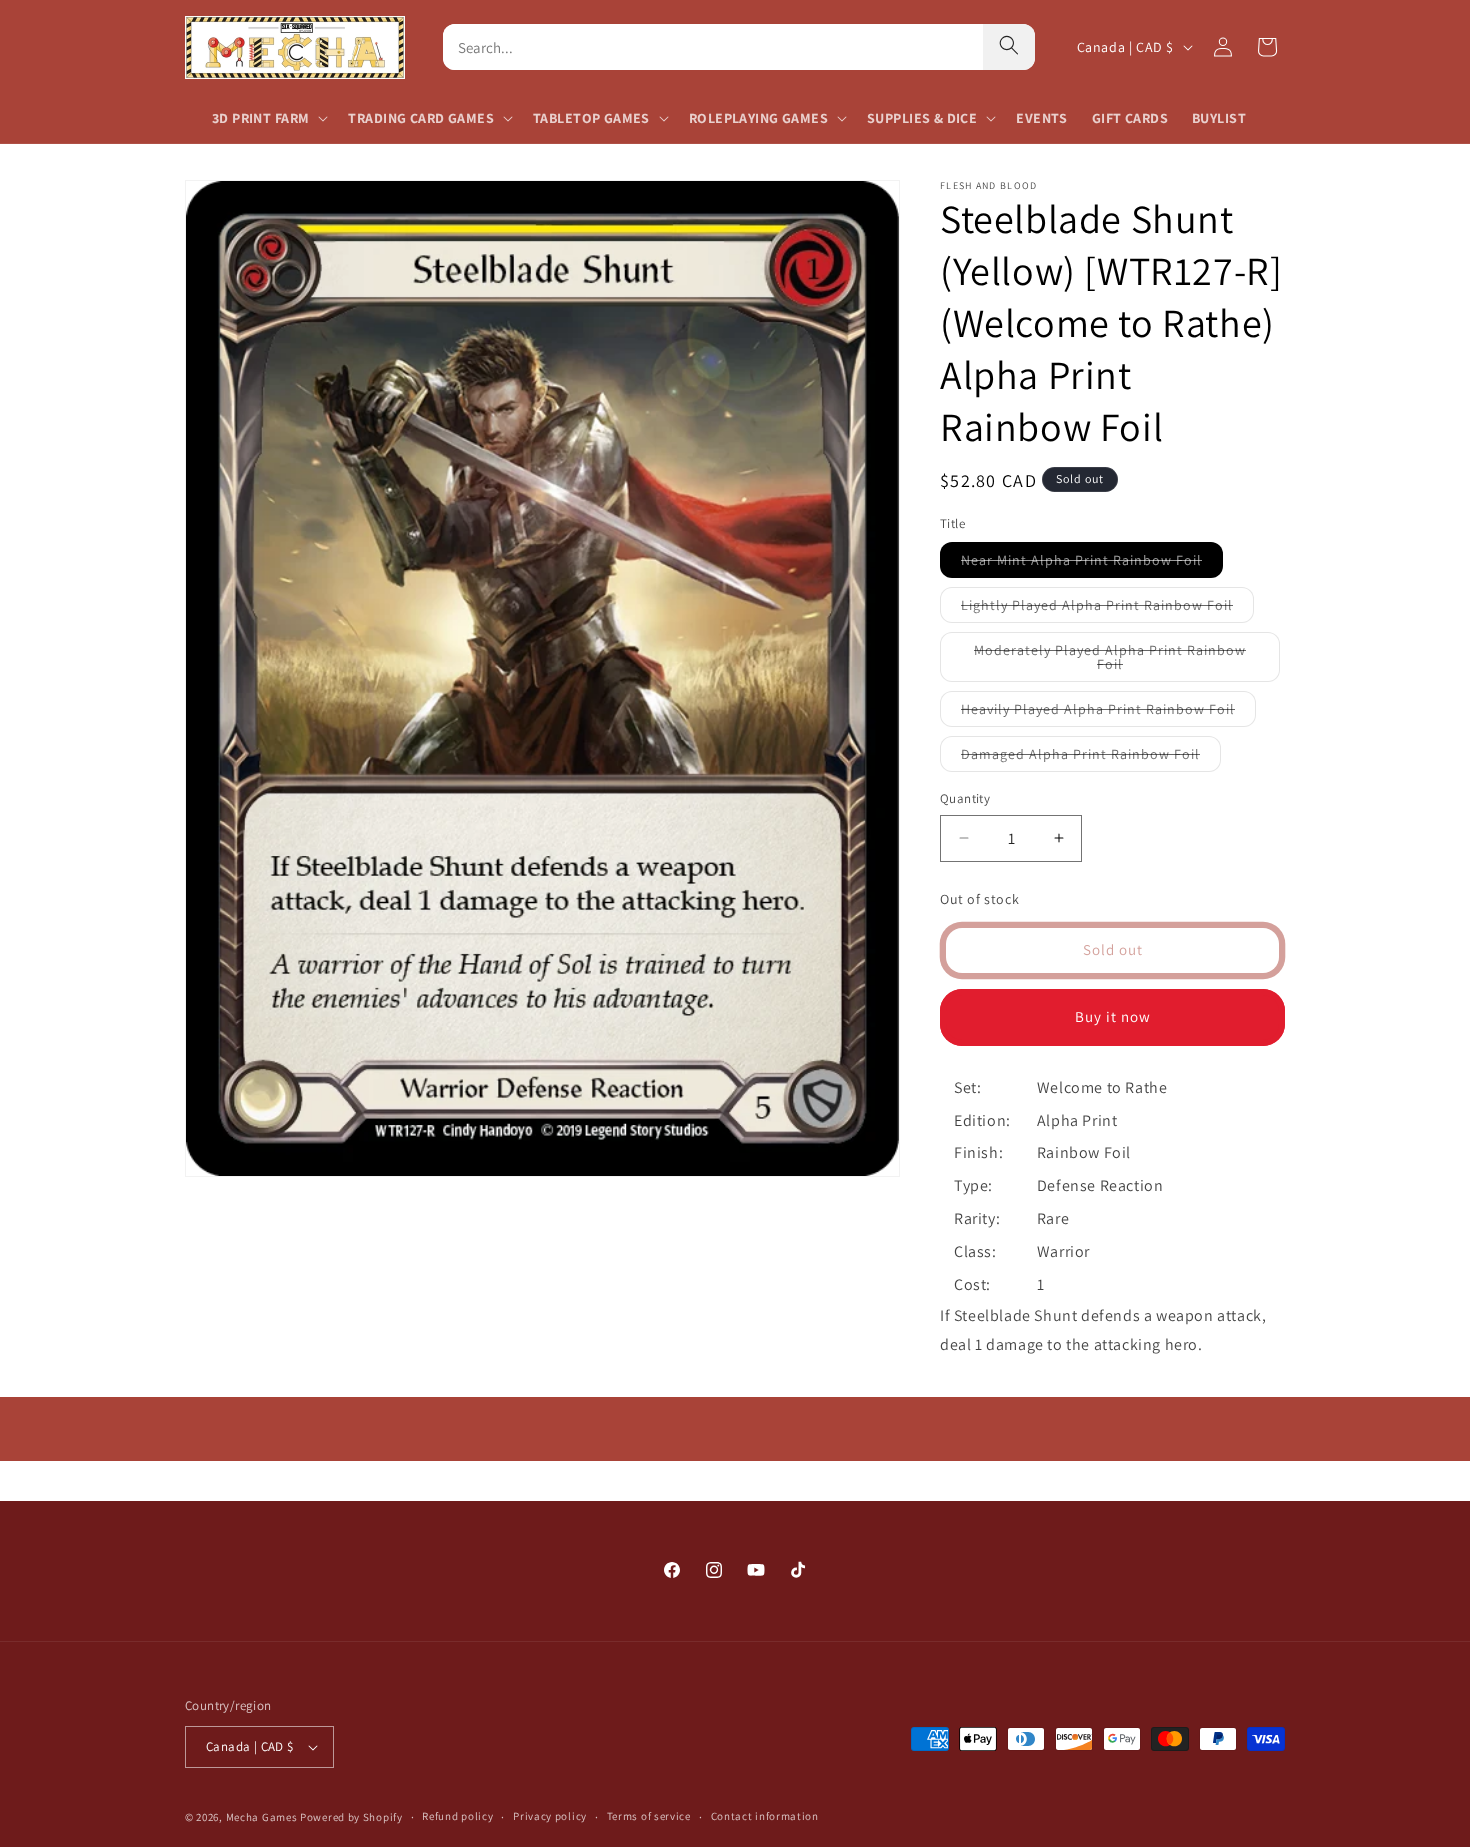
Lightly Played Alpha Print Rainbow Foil (1107, 609)
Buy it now (1113, 1016)
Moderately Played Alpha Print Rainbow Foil (1110, 661)
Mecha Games (262, 1817)
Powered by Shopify (351, 1817)
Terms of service (649, 1816)
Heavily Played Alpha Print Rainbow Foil (1108, 713)
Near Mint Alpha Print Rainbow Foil (1092, 564)
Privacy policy (550, 1816)
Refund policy (457, 1816)
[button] (268, 118)
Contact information (765, 1816)
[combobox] (713, 47)
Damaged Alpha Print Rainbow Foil (1091, 758)
